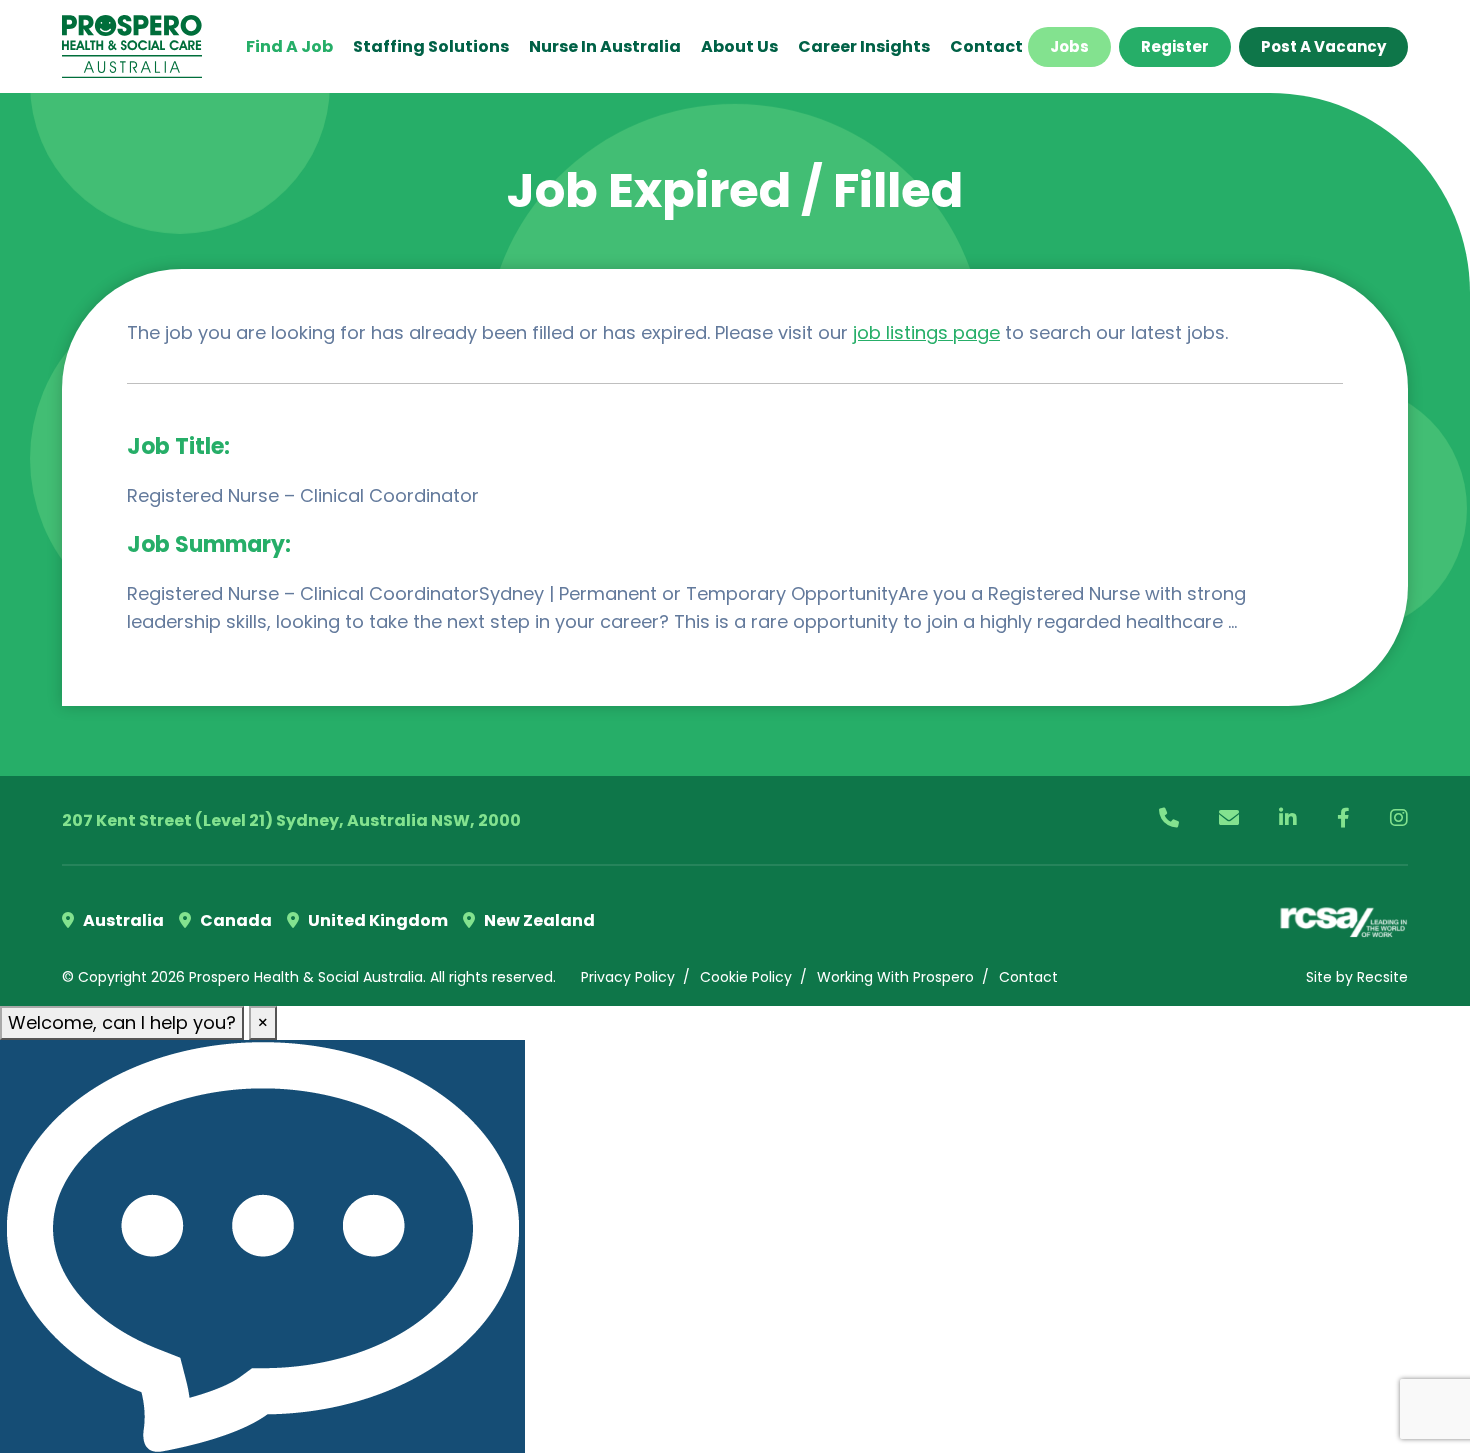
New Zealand (538, 920)
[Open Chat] (262, 1246)
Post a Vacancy (1323, 46)
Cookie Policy (746, 977)
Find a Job (289, 46)
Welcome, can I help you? (122, 1022)
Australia (122, 920)
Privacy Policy (628, 977)
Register (1175, 46)
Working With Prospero (895, 977)
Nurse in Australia (605, 46)
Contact (986, 46)
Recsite (1382, 977)
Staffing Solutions (431, 46)
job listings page (926, 332)
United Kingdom (376, 920)
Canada (234, 920)
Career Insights (864, 46)
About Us (739, 46)
